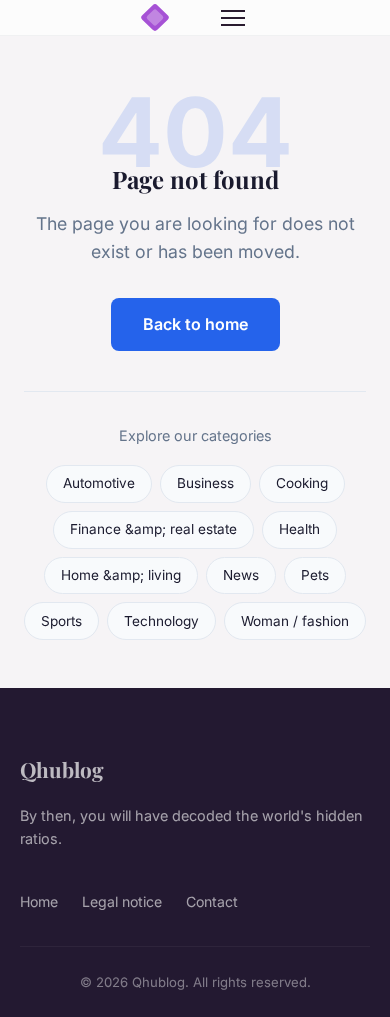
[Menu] (233, 18)
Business (205, 483)
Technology (161, 621)
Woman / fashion (295, 621)
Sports (61, 621)
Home (39, 901)
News (241, 575)
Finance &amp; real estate (153, 529)
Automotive (99, 483)
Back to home (195, 324)
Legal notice (122, 901)
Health (299, 529)
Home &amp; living (121, 575)
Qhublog (62, 769)
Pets (315, 575)
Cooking (302, 483)
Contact (212, 901)
